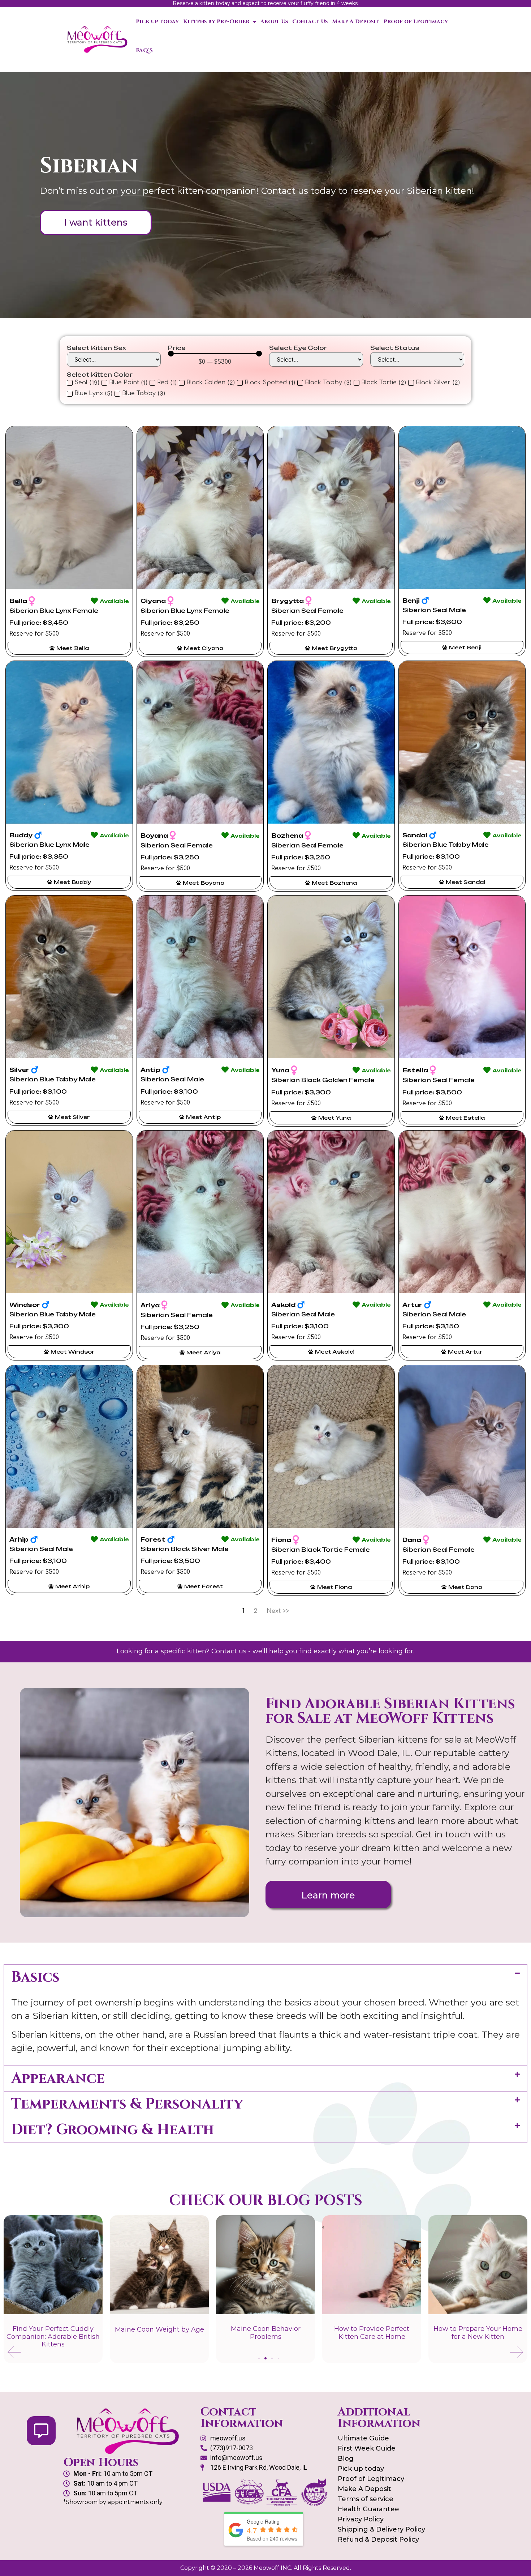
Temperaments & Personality (127, 2104)
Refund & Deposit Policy (378, 2539)
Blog (346, 2458)
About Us (274, 22)
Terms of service (366, 2499)
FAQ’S (144, 50)
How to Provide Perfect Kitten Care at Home (265, 2333)
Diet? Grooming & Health (113, 2130)
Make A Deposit (356, 22)
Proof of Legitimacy (416, 22)
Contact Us (310, 22)
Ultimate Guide (363, 2438)
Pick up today (157, 22)
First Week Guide (367, 2448)
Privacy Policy (361, 2519)
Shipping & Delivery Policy (381, 2529)
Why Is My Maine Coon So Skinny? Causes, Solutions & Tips (478, 2336)
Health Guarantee (368, 2509)
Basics (35, 1977)
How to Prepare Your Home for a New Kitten (372, 2333)
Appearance (58, 2079)
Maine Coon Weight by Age (53, 2329)
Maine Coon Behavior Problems (159, 2333)
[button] (265, 1977)
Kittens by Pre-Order (216, 22)
